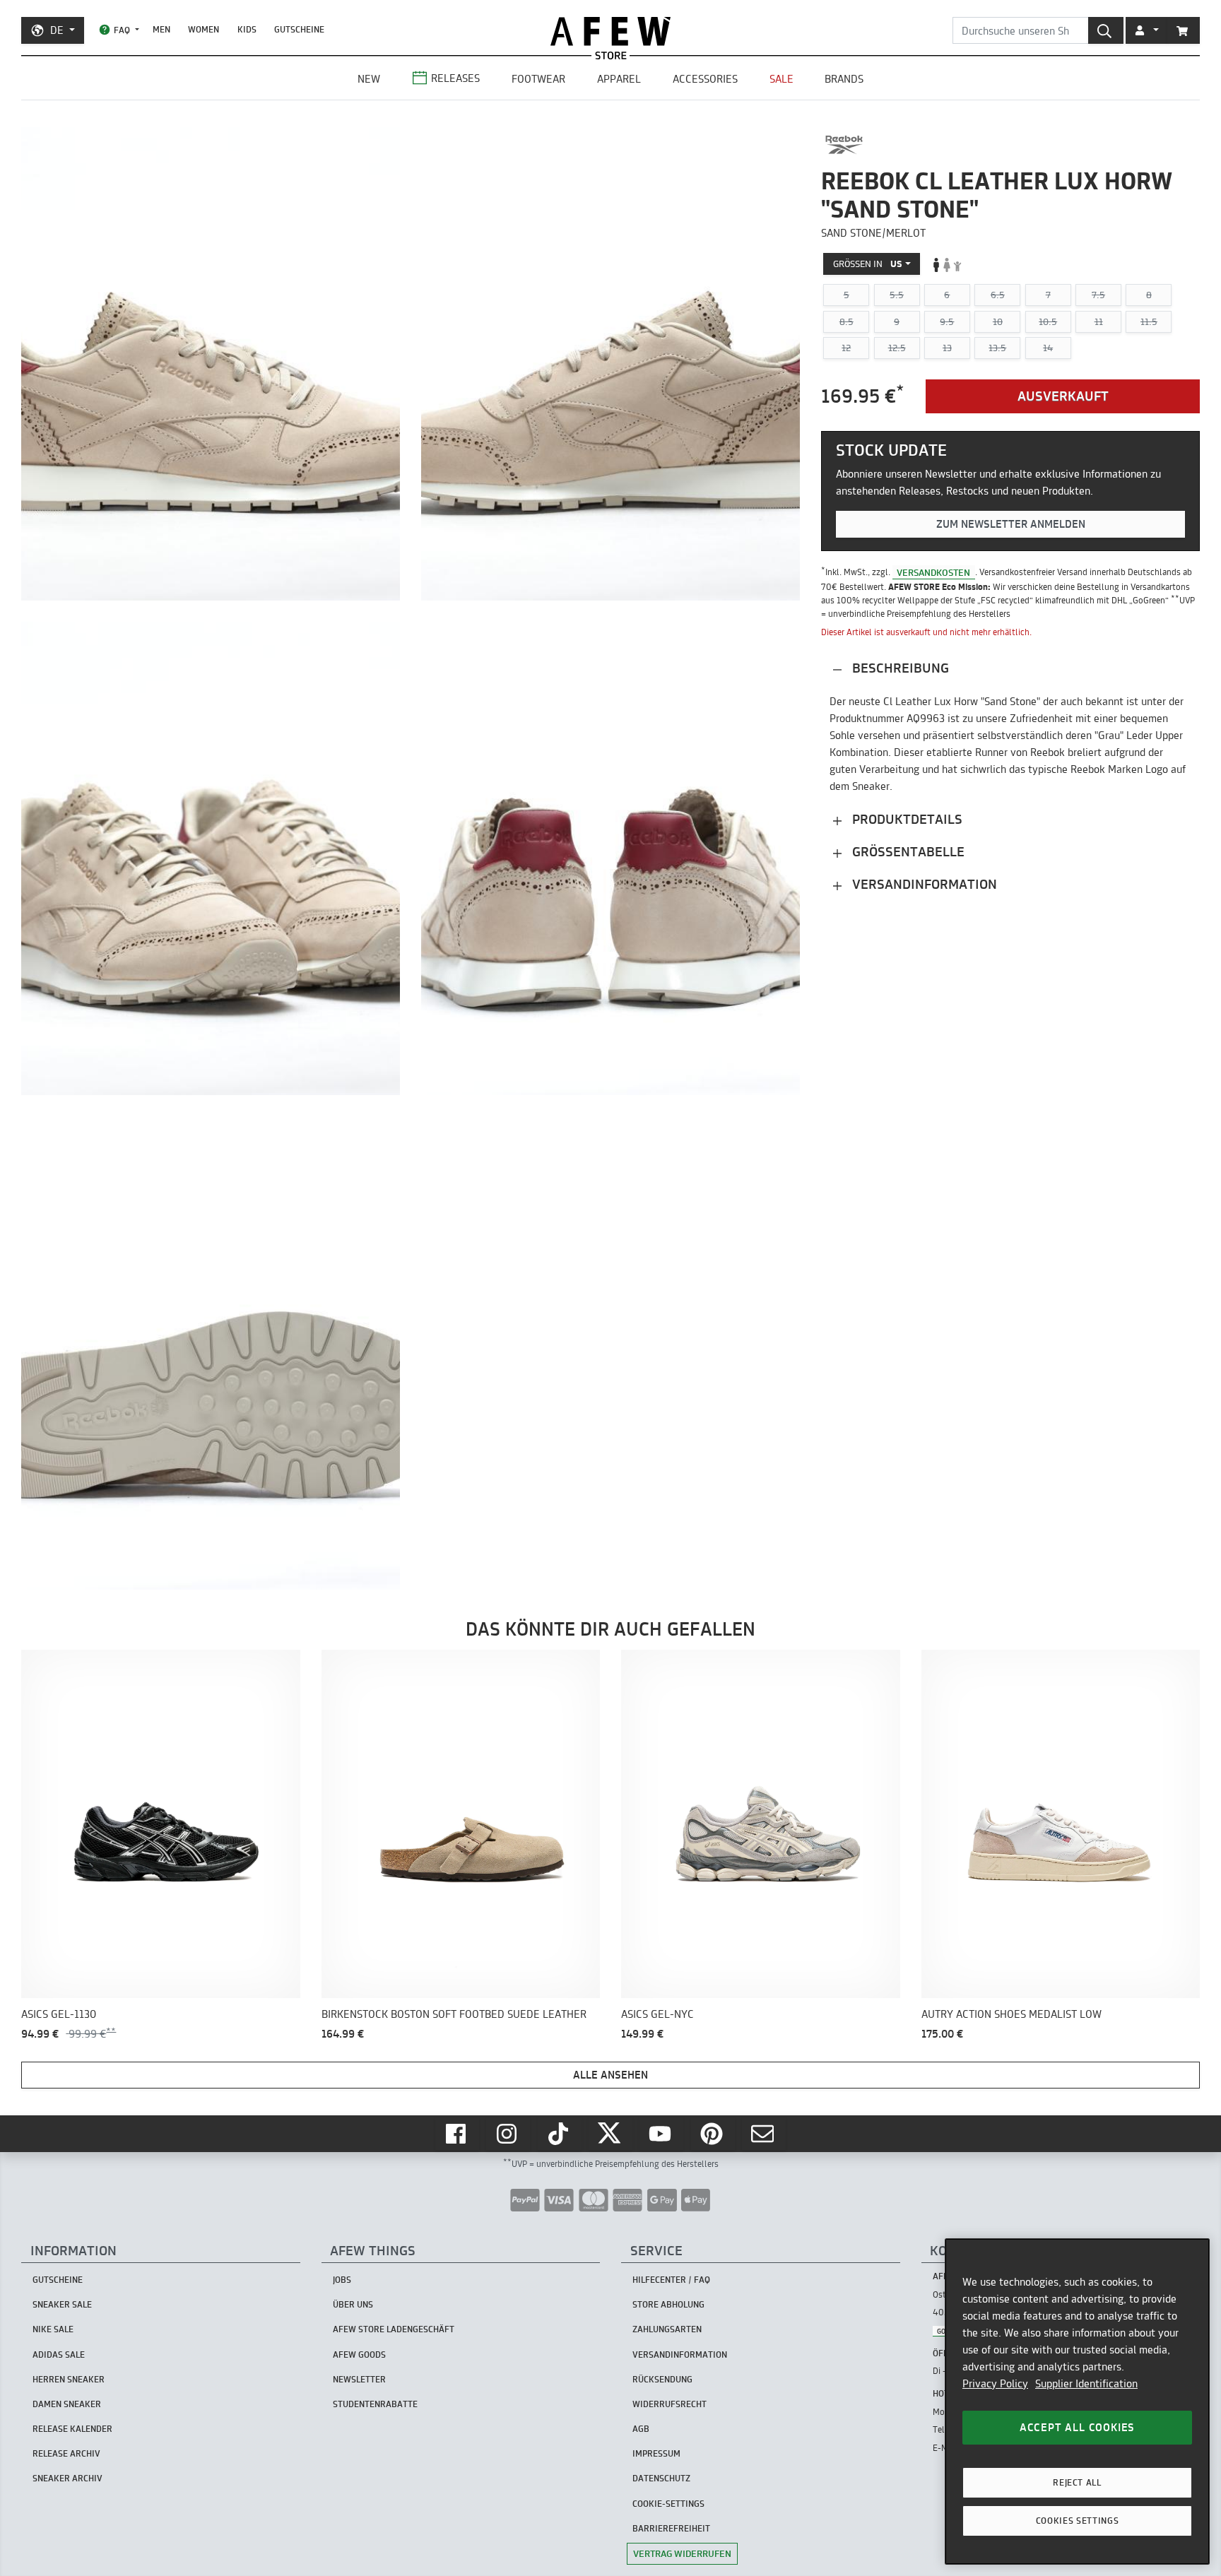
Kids (247, 29)
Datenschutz (661, 2478)
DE (57, 30)
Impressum (656, 2453)
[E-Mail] (764, 2134)
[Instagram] (508, 2134)
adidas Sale (59, 2355)
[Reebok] (844, 145)
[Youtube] (661, 2134)
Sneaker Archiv (67, 2478)
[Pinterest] (713, 2134)
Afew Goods (359, 2355)
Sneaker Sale (62, 2304)
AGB (641, 2429)
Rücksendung (662, 2379)
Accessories (705, 79)
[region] (1077, 2401)
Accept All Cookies (1077, 2427)
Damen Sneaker (67, 2404)
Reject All (1077, 2482)
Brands (844, 79)
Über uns (353, 2304)
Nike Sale (53, 2329)
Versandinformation (923, 885)
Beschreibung (899, 669)
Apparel (619, 79)
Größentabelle (907, 852)
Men (161, 29)
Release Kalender (72, 2429)
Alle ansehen (610, 2075)
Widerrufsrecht (670, 2404)
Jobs (342, 2280)
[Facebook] (457, 2134)
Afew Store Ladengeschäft (394, 2329)
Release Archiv (66, 2453)
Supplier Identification (1086, 2383)
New (369, 79)
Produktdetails (906, 820)
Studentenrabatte (375, 2404)
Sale (781, 79)
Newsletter (359, 2379)
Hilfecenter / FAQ (671, 2280)
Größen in (868, 264)
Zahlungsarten (667, 2329)
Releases (455, 78)
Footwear (538, 79)
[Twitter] (610, 2134)
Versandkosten (933, 572)
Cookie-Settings (668, 2504)
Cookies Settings (1078, 2521)
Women (203, 29)
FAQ (122, 30)
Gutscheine (299, 29)
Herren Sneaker (69, 2379)
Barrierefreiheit (671, 2528)
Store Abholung (668, 2304)
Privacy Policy (995, 2383)
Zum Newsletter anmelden (1011, 524)
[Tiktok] (560, 2134)
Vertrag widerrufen (682, 2553)
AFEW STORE (610, 31)
